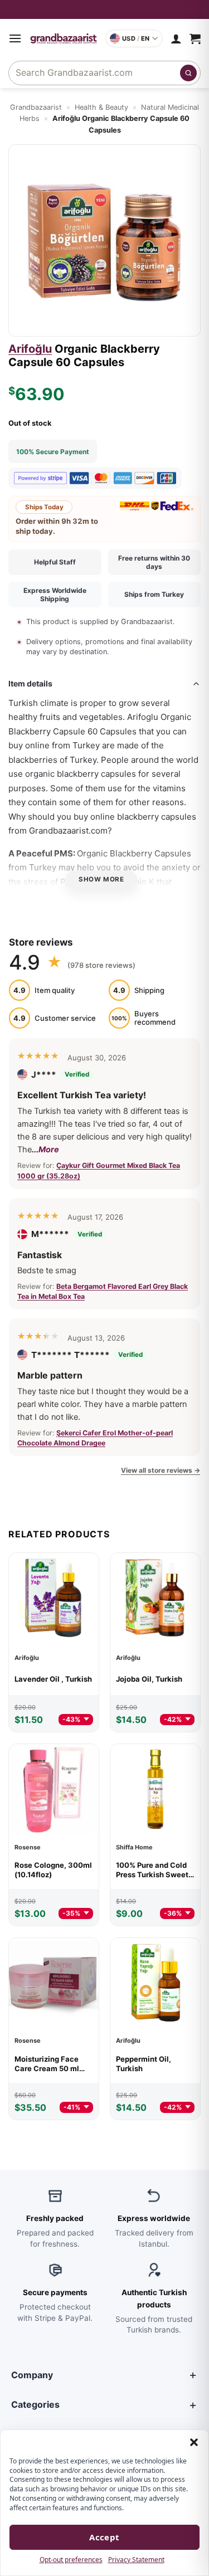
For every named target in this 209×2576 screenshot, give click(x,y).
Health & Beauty (101, 107)
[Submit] (188, 73)
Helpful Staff (55, 562)
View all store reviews (161, 1470)
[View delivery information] (104, 9)
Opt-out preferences (71, 2560)
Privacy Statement (136, 2560)
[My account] (176, 38)
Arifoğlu (30, 349)
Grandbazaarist (36, 107)
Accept (104, 2537)
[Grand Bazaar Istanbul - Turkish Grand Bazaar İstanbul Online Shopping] (64, 38)
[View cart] (195, 38)
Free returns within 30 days (154, 562)
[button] (194, 2442)
